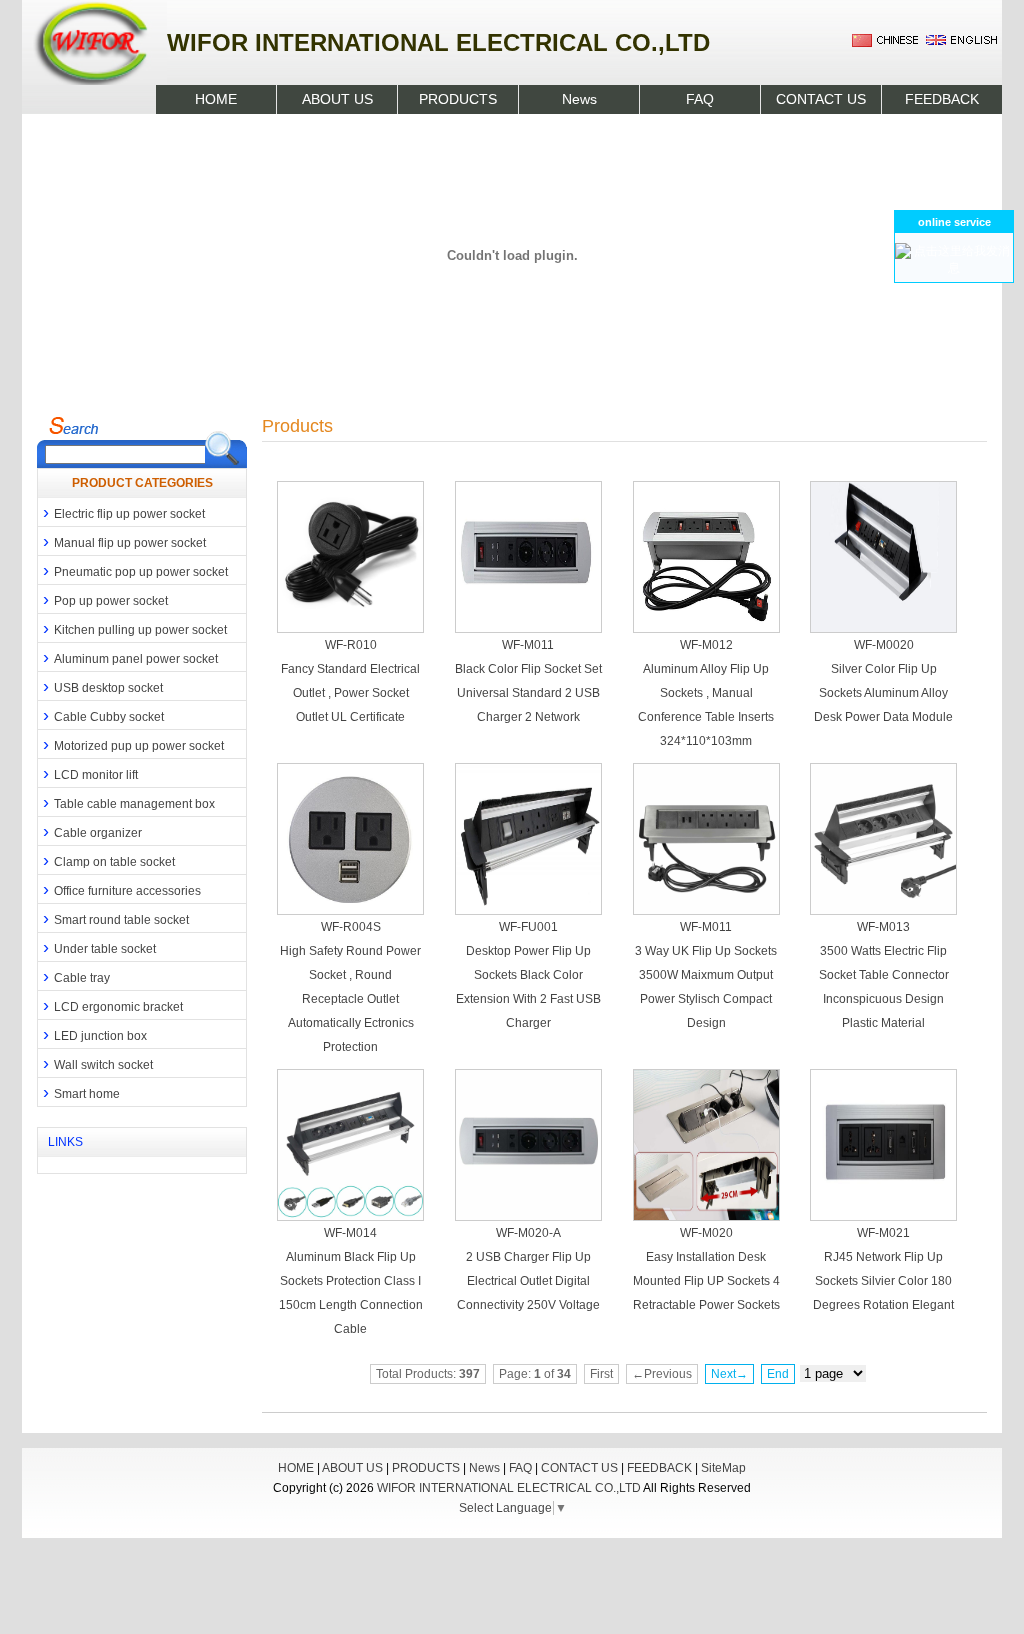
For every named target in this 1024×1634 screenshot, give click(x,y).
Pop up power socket (103, 599)
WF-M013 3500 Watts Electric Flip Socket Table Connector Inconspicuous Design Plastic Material (884, 975)
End (778, 1374)
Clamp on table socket (106, 860)
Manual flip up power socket (122, 541)
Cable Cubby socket (101, 715)
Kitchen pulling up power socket (132, 628)
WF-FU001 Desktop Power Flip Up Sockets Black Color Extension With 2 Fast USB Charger (528, 975)
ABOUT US (337, 99)
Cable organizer (90, 831)
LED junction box (92, 1034)
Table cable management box (126, 802)
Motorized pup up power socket (131, 744)
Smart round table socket (113, 918)
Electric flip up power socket (121, 512)
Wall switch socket (95, 1063)
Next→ (729, 1374)
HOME (216, 99)
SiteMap (723, 1468)
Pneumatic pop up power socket (133, 570)
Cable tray (74, 976)
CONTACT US (821, 99)
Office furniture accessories (119, 889)
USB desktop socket (100, 686)
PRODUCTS (458, 99)
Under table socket (97, 947)
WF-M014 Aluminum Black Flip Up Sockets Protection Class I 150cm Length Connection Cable (351, 1281)
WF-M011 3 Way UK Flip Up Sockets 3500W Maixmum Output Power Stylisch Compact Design (706, 975)
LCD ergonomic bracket (110, 1005)
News (579, 99)
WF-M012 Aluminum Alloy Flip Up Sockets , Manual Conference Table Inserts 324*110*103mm (706, 693)
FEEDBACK (942, 99)
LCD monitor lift (88, 773)
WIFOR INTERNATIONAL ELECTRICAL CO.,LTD (509, 1488)
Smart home (79, 1092)
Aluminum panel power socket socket (128, 659)
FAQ (700, 99)
